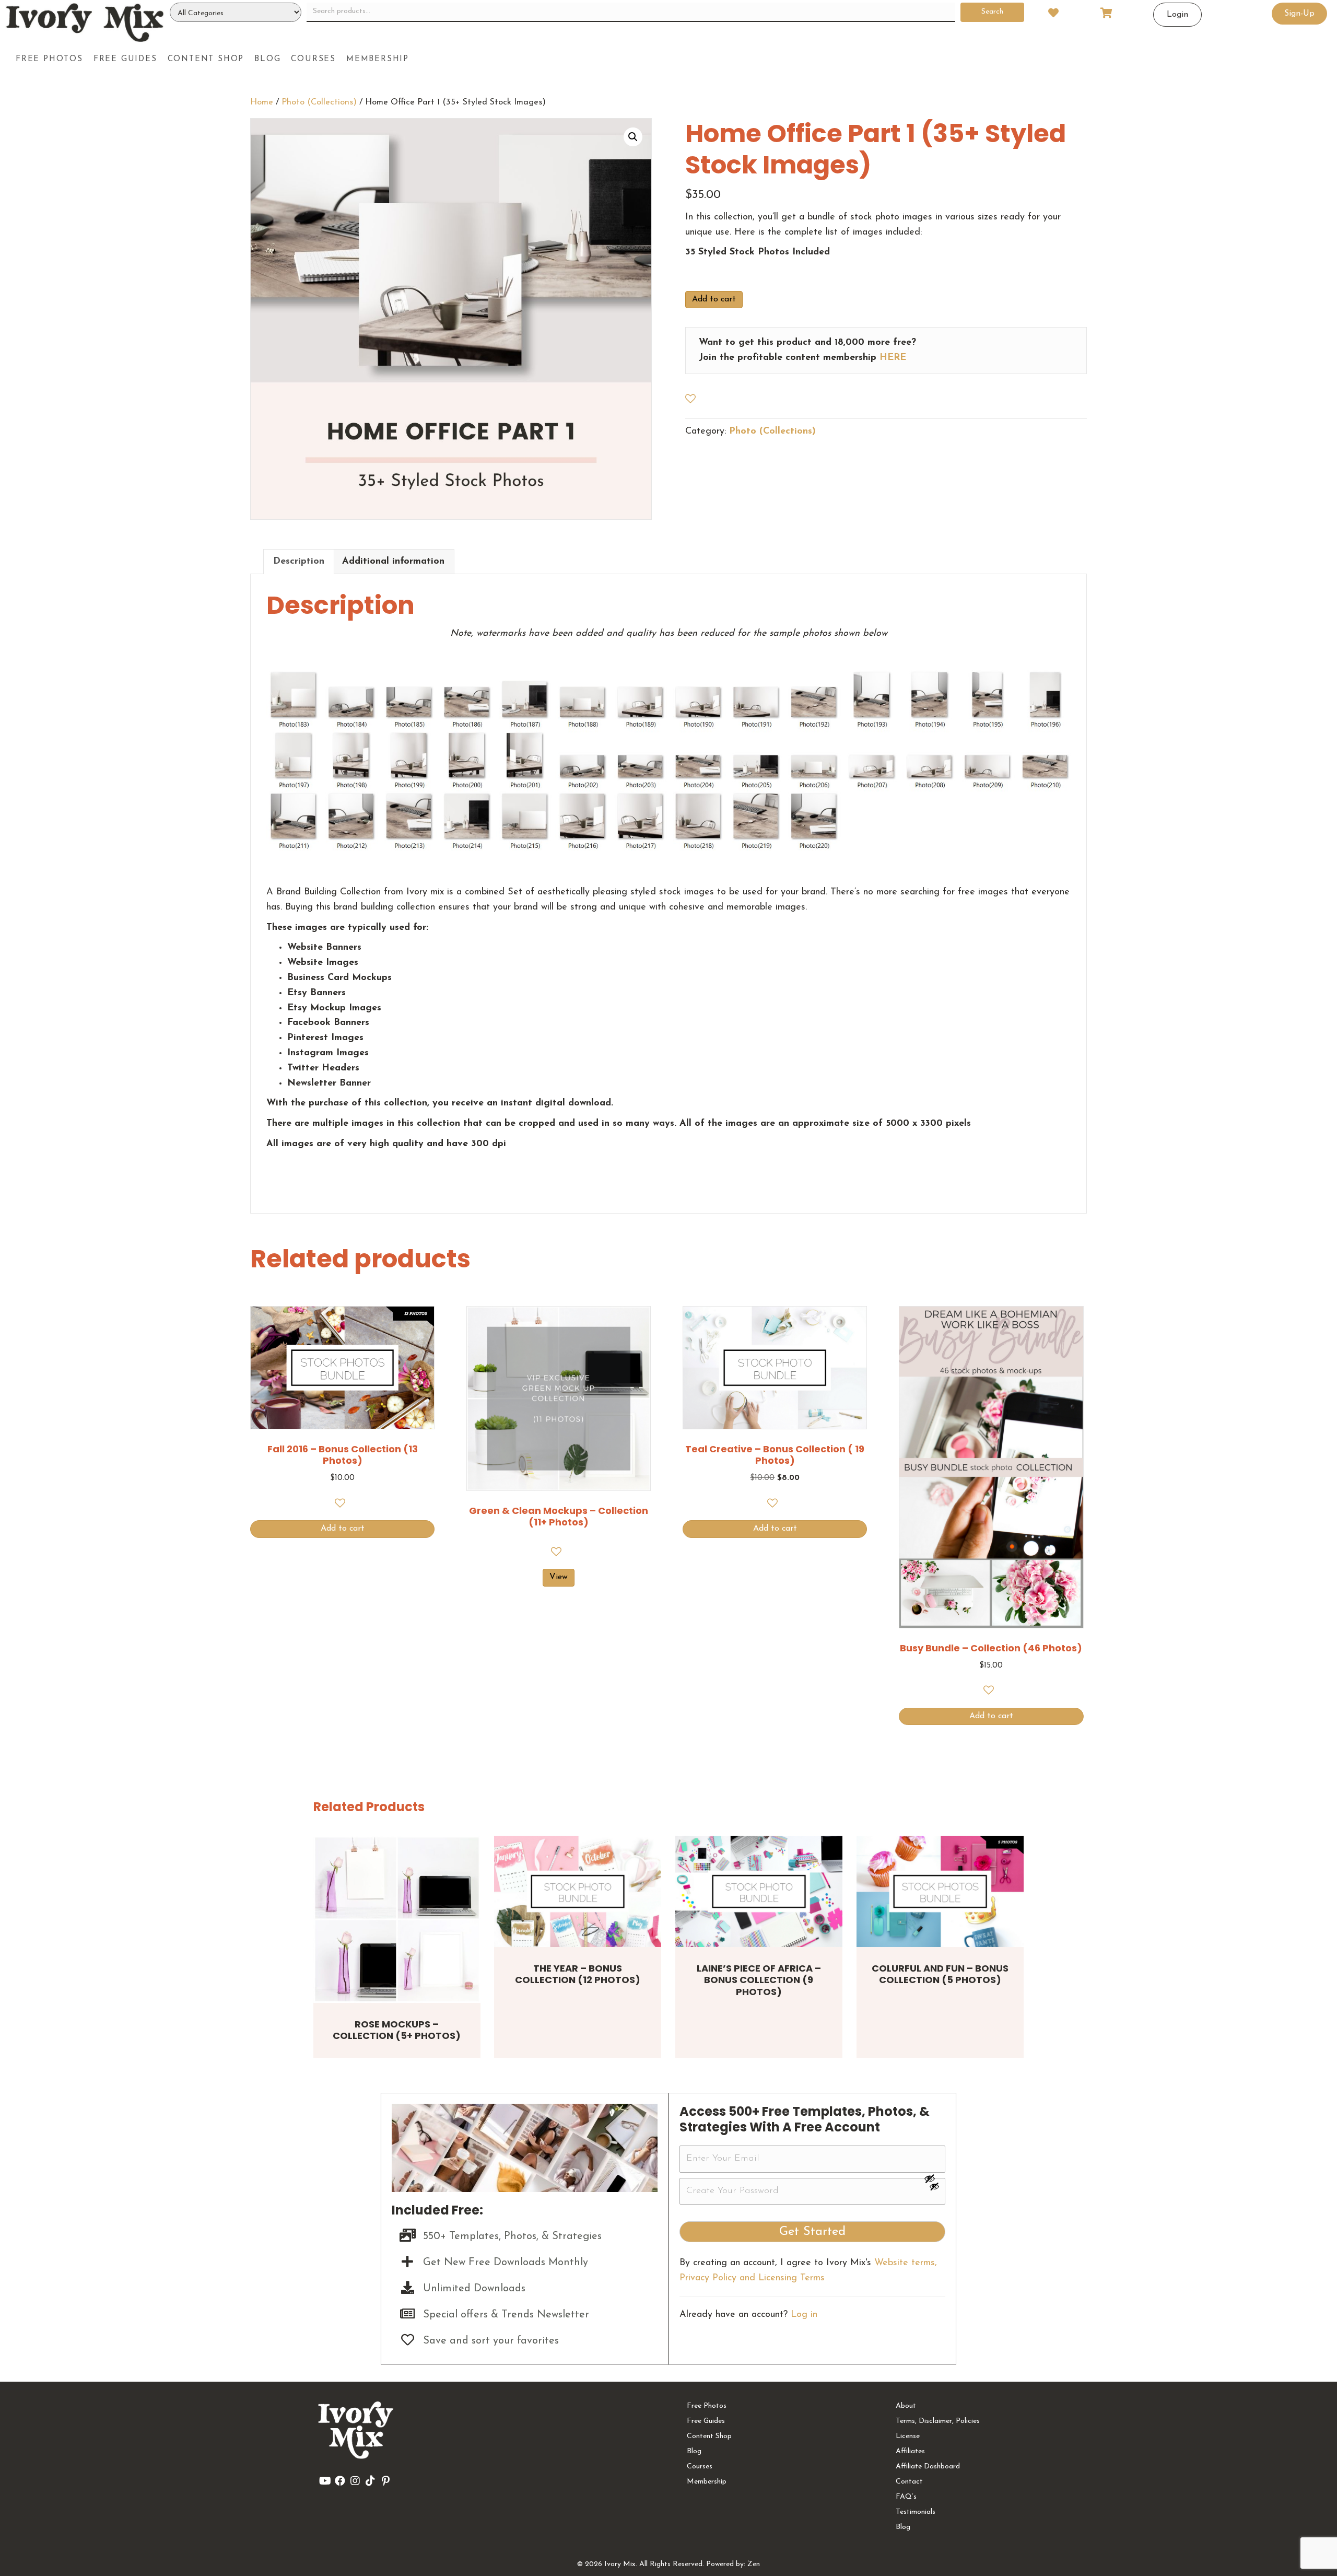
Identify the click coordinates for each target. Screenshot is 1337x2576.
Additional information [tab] (393, 562)
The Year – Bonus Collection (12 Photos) (578, 1974)
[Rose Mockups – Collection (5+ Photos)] (397, 1919)
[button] (633, 137)
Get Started (812, 2232)
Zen (754, 2564)
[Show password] (934, 2178)
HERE (893, 358)
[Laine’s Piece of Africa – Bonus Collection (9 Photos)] (759, 1891)
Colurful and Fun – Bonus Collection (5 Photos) (940, 1974)
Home (262, 102)
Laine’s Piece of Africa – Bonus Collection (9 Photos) (759, 1980)
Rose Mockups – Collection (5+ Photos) (397, 2030)
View (559, 1577)
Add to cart (714, 299)
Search (992, 12)
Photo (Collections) (319, 102)
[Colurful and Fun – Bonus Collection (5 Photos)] (940, 1891)
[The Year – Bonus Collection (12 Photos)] (578, 1891)
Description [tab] (299, 562)
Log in (804, 2315)
